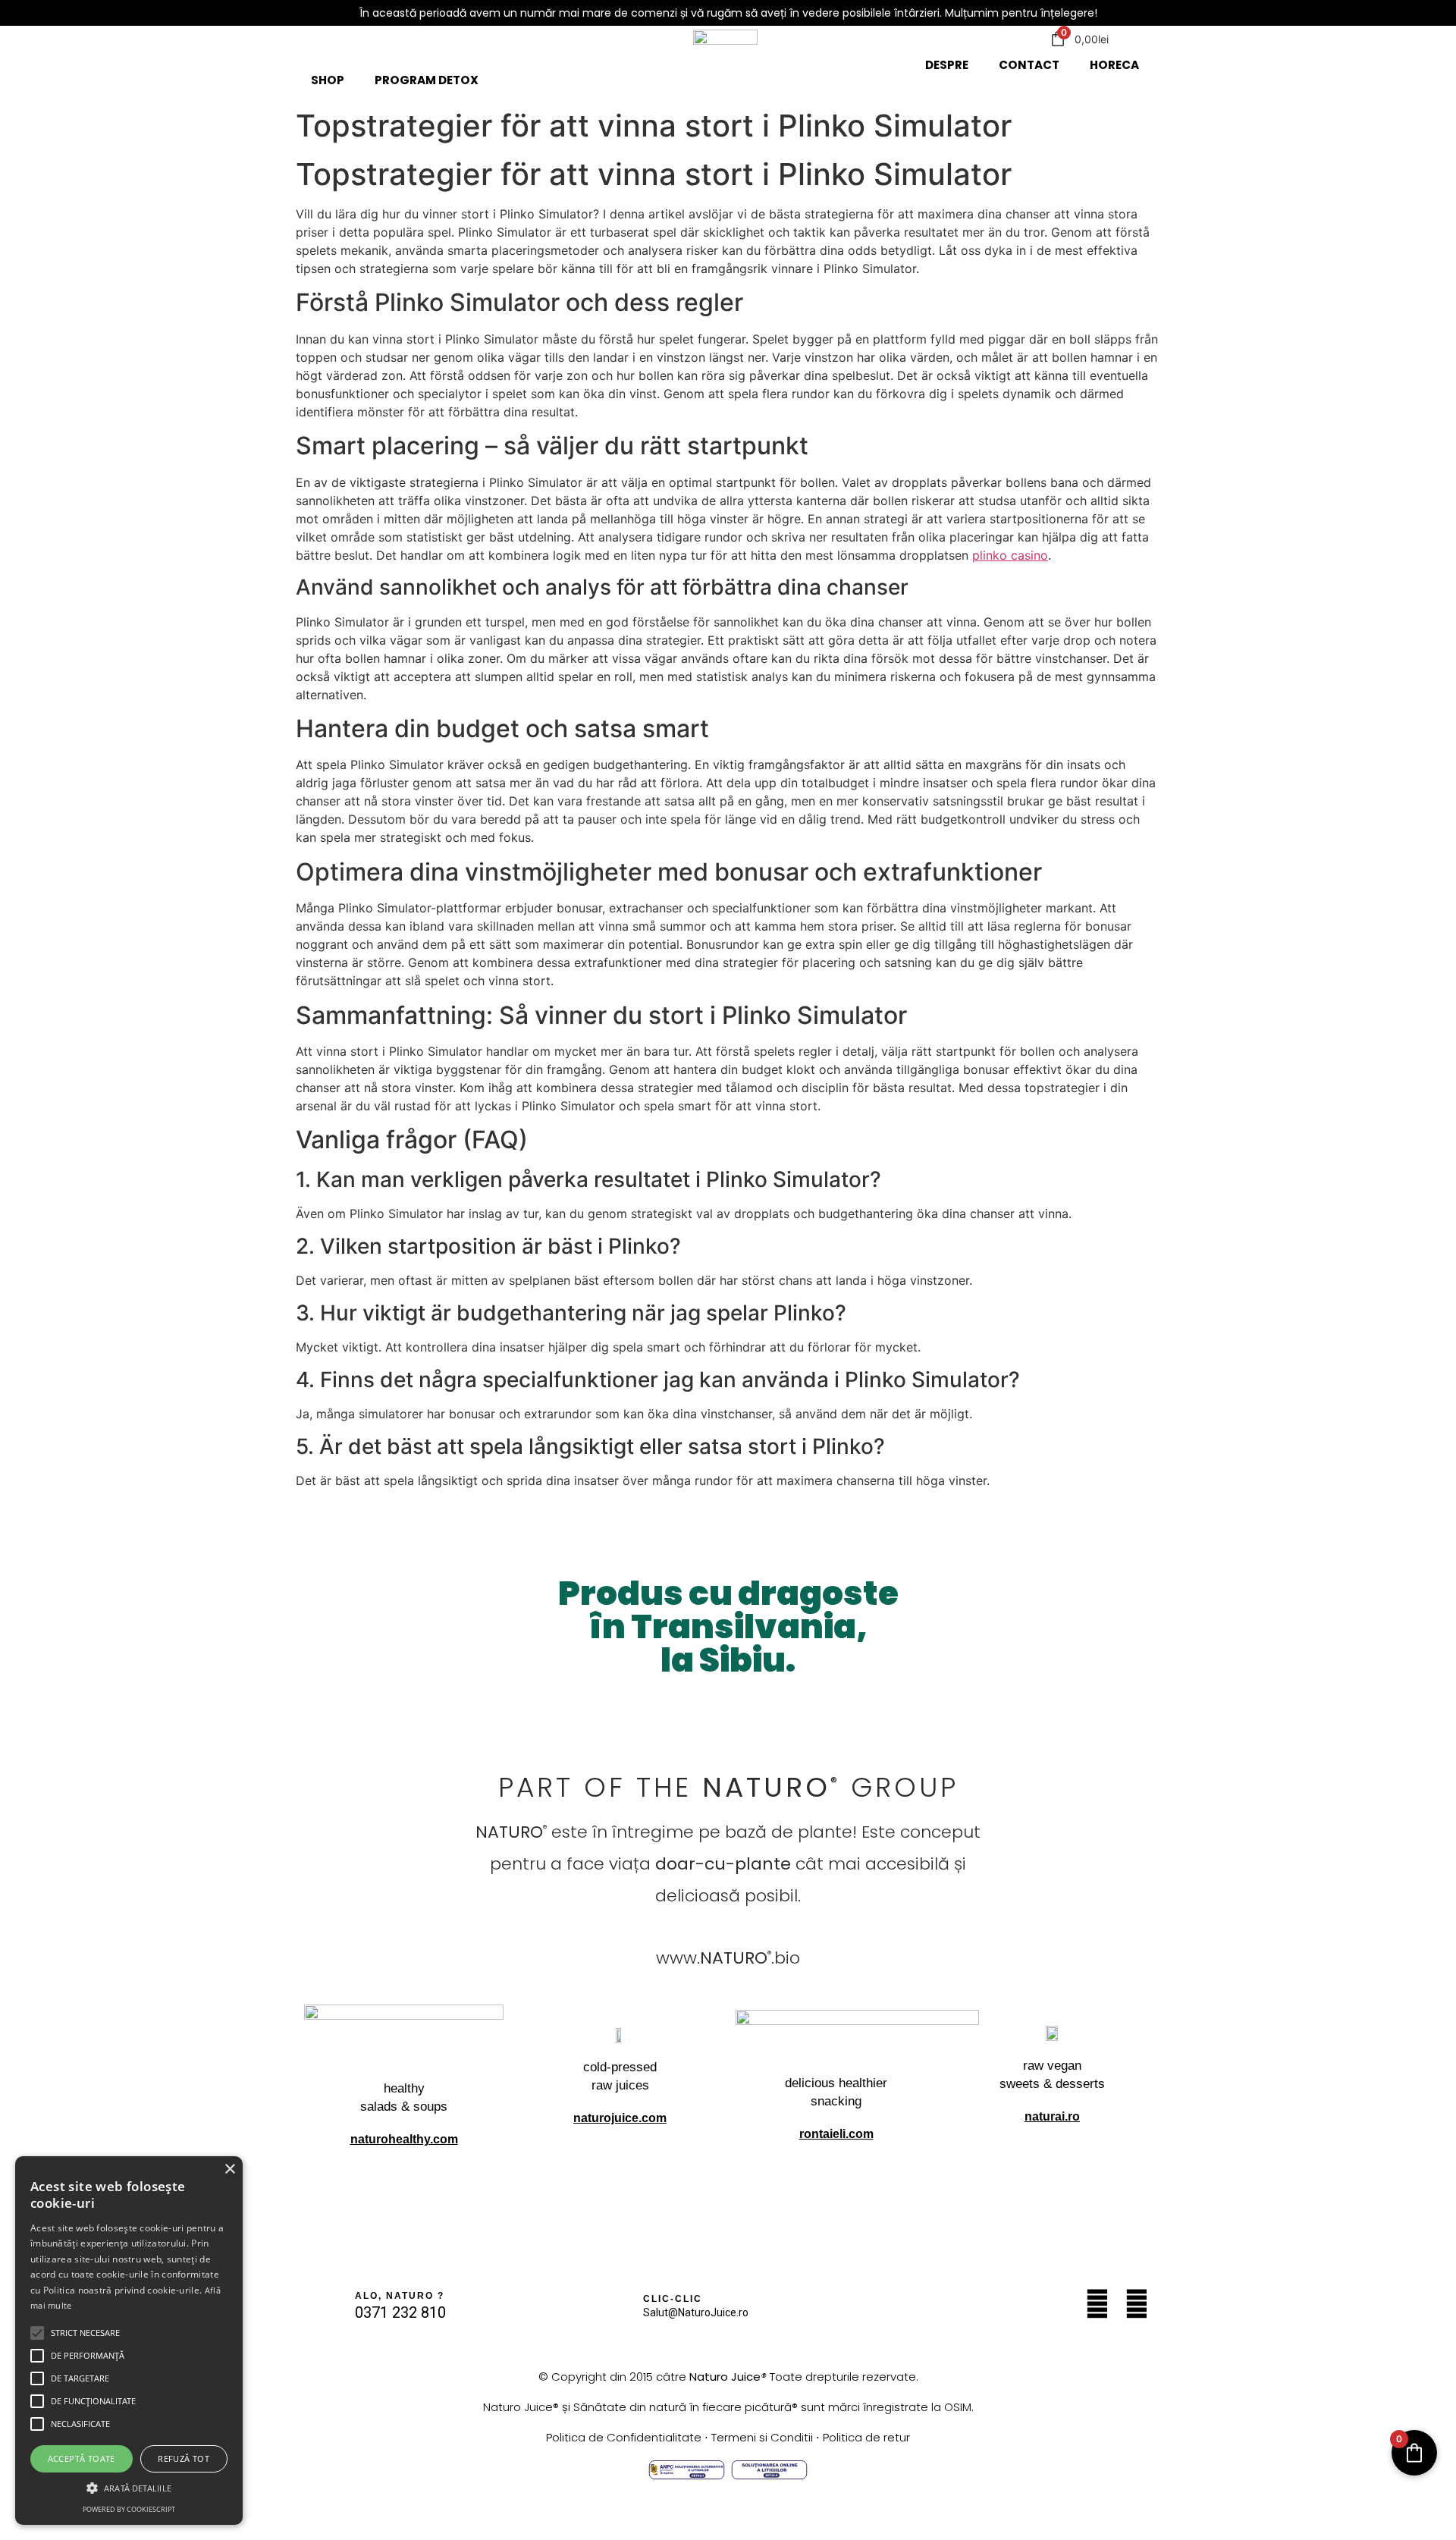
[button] (37, 2333)
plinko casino (1010, 555)
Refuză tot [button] (184, 2458)
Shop (328, 80)
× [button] (229, 2170)
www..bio (728, 1958)
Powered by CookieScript (129, 2509)
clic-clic (673, 2299)
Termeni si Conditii (762, 2437)
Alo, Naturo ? (400, 2296)
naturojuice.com (620, 2118)
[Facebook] (1137, 2304)
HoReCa (1114, 65)
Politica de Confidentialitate (624, 2437)
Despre (947, 65)
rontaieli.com (836, 2134)
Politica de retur (866, 2437)
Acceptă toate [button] (82, 2458)
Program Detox (427, 80)
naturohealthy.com (404, 2139)
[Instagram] (1097, 2304)
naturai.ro (1052, 2116)
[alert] (129, 2341)
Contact (1029, 65)
